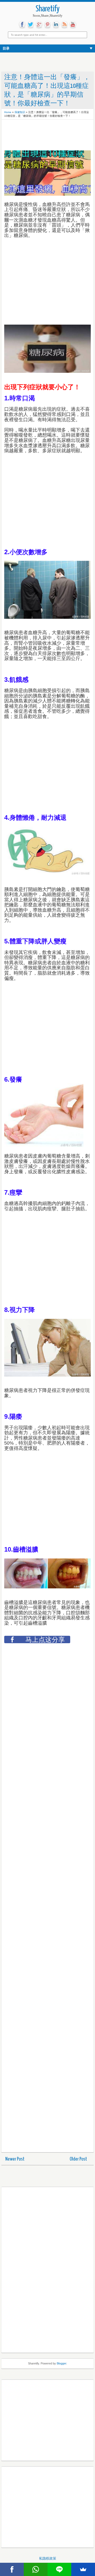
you (73, 25)
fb (22, 25)
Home (8, 112)
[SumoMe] (83, 2569)
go (39, 25)
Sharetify (48, 9)
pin (47, 25)
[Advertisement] (46, 136)
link (56, 25)
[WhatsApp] (36, 2569)
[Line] (59, 2569)
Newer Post (15, 2159)
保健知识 (20, 112)
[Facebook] (12, 2569)
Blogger (61, 2363)
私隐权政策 (48, 2558)
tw (31, 25)
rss (64, 25)
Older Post (78, 2159)
